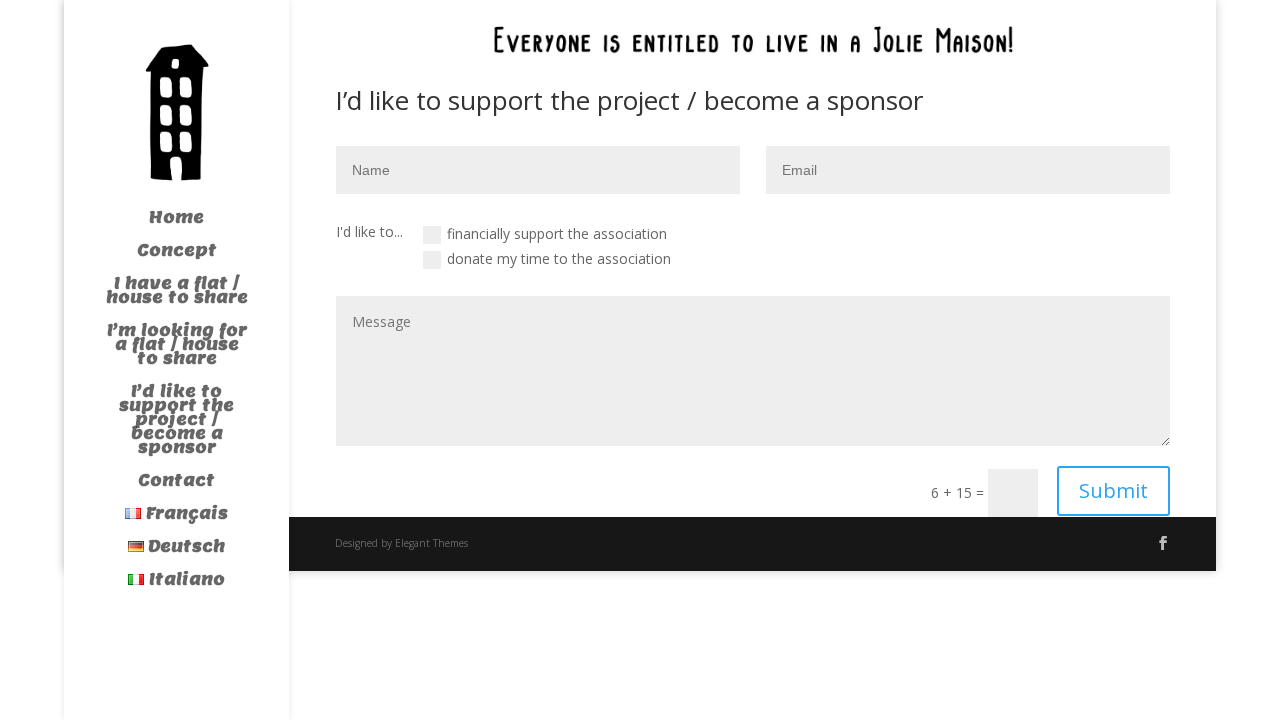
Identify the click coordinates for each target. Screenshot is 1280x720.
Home (176, 219)
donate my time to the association (559, 258)
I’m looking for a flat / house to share (177, 346)
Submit (1113, 490)
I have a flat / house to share (177, 292)
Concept (177, 252)
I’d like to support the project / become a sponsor (176, 421)
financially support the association (557, 233)
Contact (176, 482)
